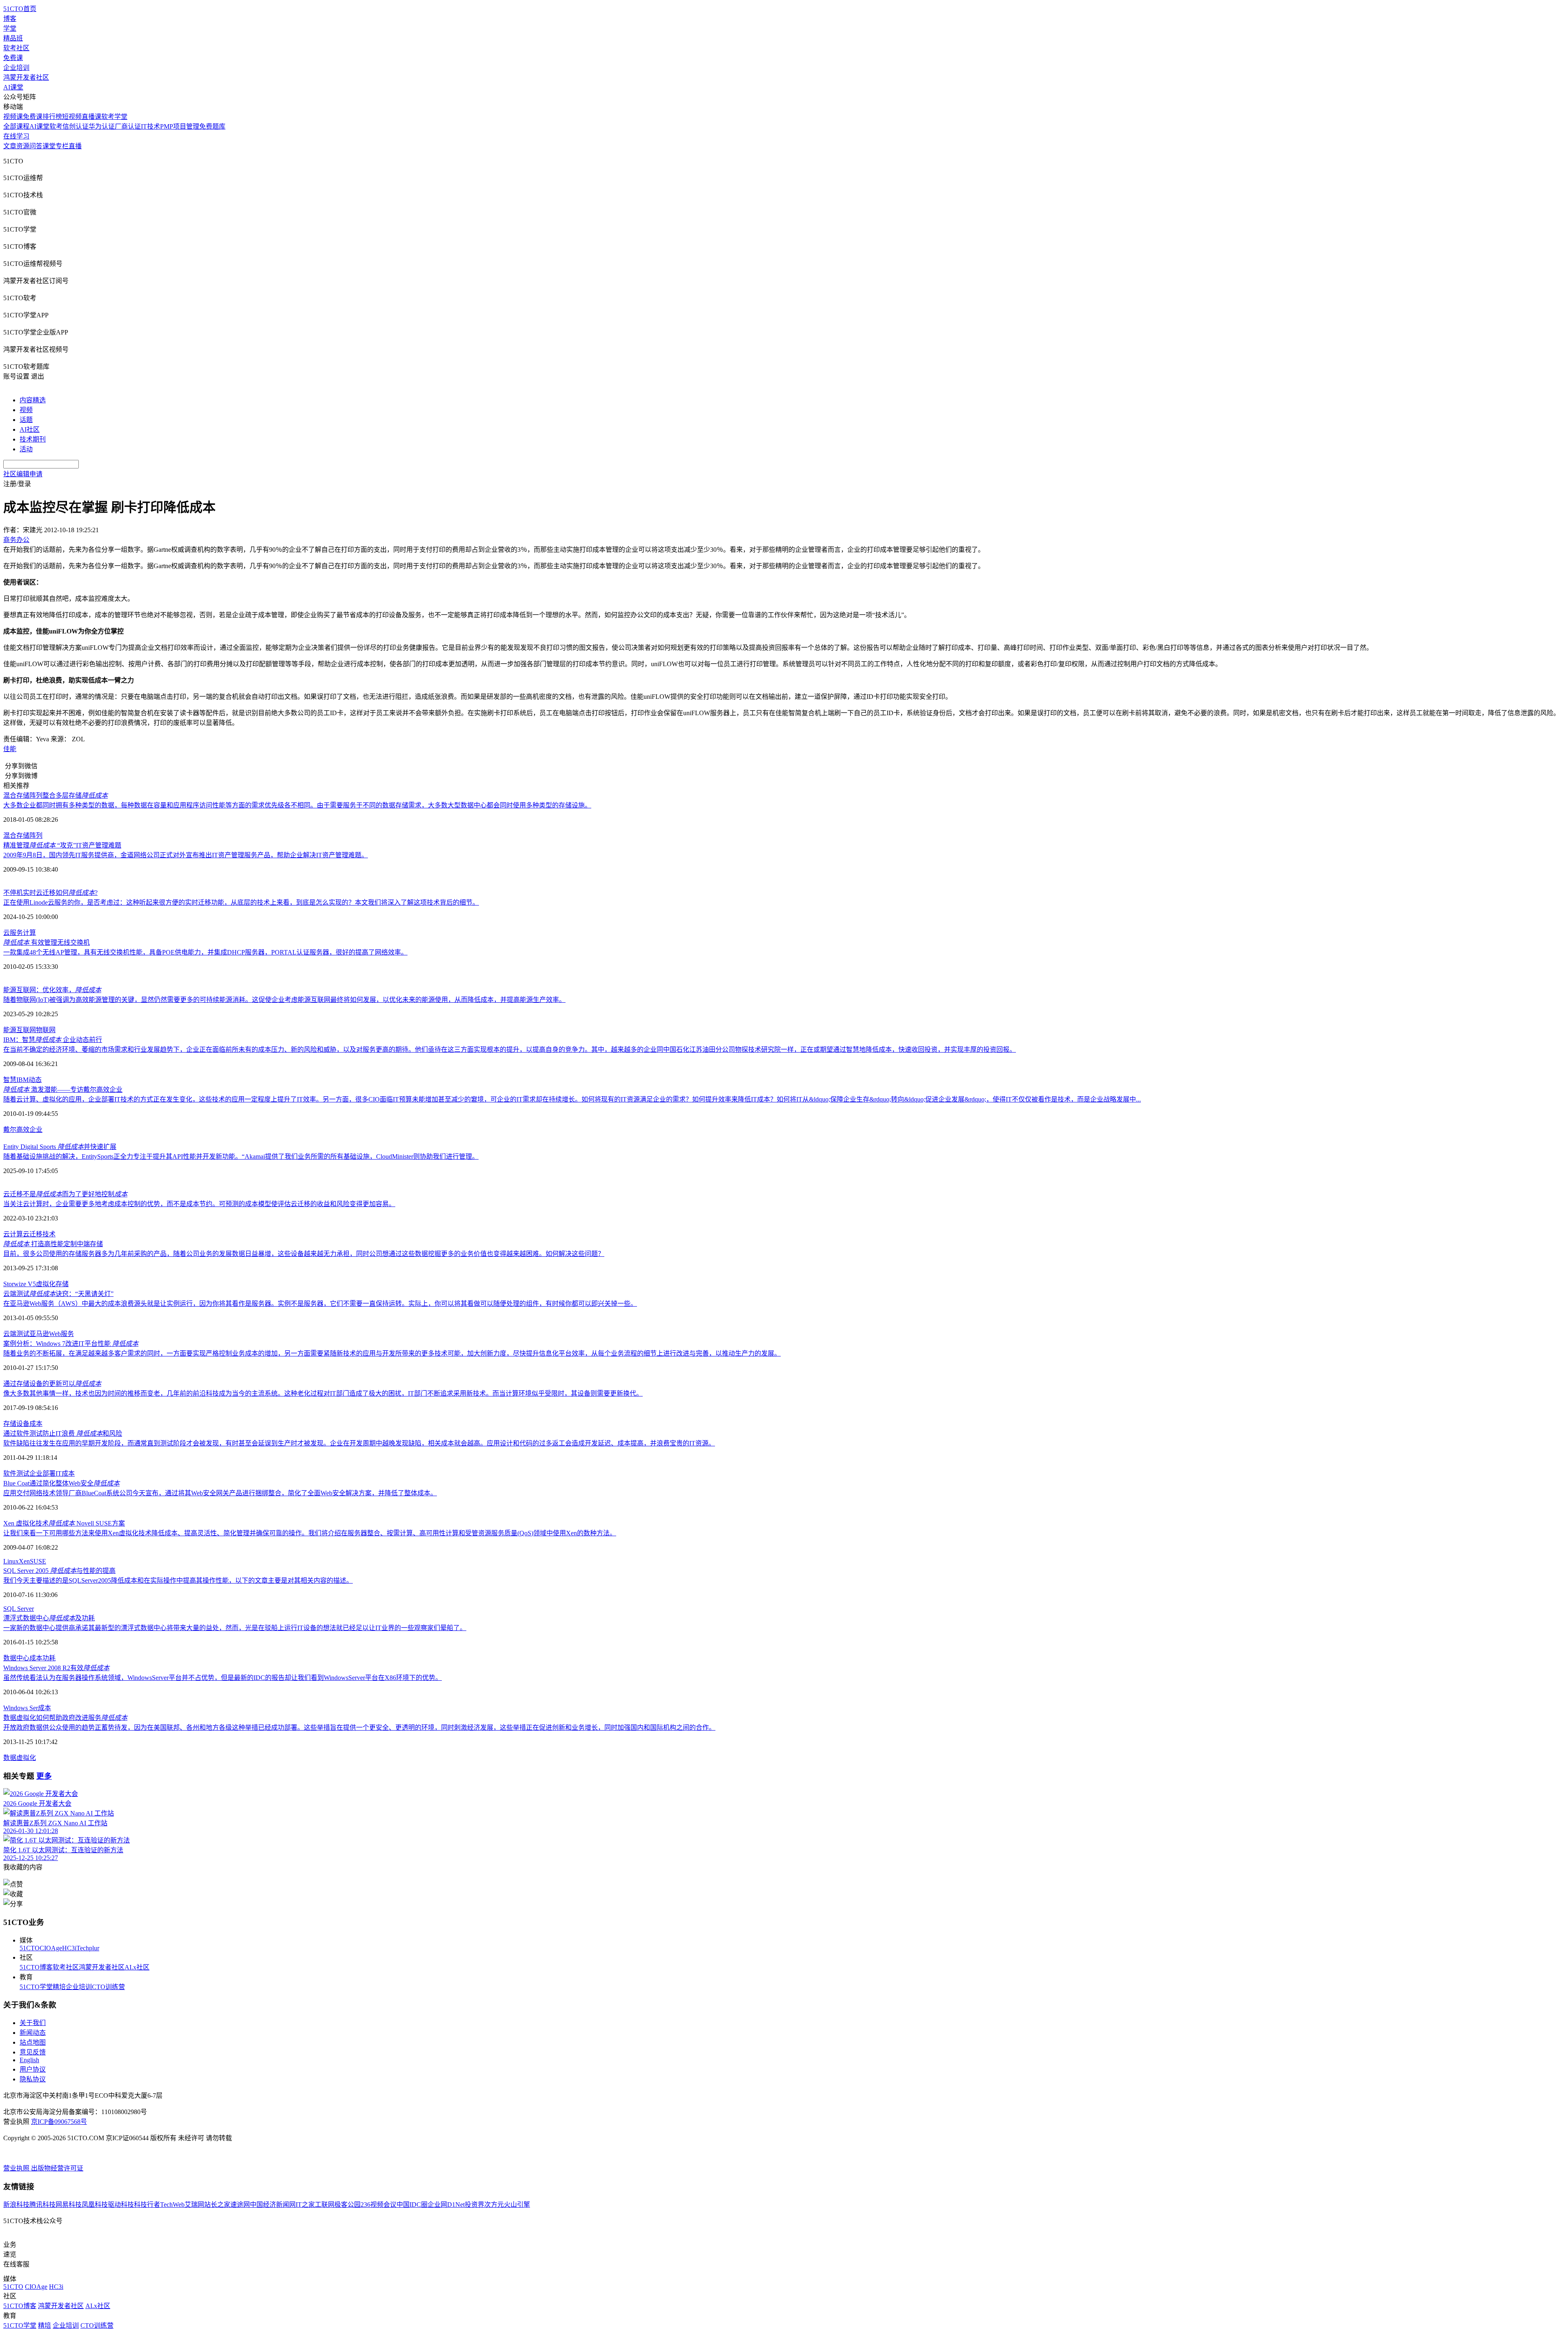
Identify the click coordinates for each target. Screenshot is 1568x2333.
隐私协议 (33, 2079)
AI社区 (30, 429)
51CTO (30, 1948)
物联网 (46, 1030)
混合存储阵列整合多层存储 (56, 795)
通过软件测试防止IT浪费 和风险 (63, 1433)
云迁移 (33, 1234)
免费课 (13, 58)
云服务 (13, 933)
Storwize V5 (20, 1284)
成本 (36, 1424)
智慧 (10, 1080)
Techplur (88, 1948)
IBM (22, 1080)
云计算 (13, 1234)
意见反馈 (33, 2052)
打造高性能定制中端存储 (53, 1244)
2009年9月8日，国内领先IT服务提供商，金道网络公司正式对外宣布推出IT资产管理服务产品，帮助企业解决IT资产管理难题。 (186, 855)
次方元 (494, 2205)
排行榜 (52, 117)
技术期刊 (33, 439)
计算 (29, 933)
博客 (10, 19)
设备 (23, 1424)
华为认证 (102, 126)
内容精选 (33, 400)
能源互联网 (20, 1030)
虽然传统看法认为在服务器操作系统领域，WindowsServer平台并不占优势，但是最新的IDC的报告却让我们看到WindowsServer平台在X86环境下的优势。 (223, 1678)
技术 (49, 1234)
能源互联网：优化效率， (52, 990)
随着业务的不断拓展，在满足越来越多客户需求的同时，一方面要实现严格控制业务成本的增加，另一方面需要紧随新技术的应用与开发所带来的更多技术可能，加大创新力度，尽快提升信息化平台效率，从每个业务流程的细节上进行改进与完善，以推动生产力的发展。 (392, 1353)
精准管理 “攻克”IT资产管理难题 (62, 845)
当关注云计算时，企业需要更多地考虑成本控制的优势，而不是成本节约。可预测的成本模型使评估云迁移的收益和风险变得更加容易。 (199, 1204)
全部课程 (16, 126)
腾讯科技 (42, 2205)
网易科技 (69, 2205)
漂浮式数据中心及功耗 (49, 1618)
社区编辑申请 (23, 474)
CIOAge (51, 1948)
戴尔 (10, 1130)
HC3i (69, 1948)
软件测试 (16, 1473)
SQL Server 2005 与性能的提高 (59, 1571)
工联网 (325, 2205)
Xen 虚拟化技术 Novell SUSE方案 (64, 1523)
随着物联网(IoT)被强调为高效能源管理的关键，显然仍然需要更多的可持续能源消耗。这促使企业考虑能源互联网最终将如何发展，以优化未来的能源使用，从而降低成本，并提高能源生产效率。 (284, 1000)
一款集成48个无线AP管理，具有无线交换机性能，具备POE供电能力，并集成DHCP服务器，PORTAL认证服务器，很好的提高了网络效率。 (205, 952)
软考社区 (16, 48)
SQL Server (19, 1609)
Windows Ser (21, 1708)
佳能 (10, 749)
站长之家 (217, 2205)
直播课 (91, 117)
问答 (36, 146)
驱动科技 (121, 2205)
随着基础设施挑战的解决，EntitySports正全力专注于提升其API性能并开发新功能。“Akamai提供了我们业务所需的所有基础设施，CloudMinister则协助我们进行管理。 (241, 1156)
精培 (59, 1987)
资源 (23, 146)
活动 (26, 449)
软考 (56, 126)
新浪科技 (16, 2205)
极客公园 (347, 2205)
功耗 (49, 1658)
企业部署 (42, 1473)
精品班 (13, 38)
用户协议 (33, 2069)
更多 (44, 1776)
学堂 (10, 28)
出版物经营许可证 (57, 2168)
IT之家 (305, 2205)
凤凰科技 (95, 2205)
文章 (10, 146)
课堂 (49, 146)
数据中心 (16, 1658)
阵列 (36, 835)
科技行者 (147, 2205)
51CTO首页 (20, 9)
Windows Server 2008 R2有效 (56, 1668)
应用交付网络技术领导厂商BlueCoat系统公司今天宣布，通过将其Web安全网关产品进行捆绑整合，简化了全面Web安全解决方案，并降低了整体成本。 (220, 1493)
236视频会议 (379, 2205)
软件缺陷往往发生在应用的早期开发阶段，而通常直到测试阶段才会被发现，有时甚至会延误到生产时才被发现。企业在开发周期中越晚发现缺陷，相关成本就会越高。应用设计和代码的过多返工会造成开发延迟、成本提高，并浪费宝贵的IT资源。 (359, 1443)
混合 (10, 835)
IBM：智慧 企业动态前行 (53, 1040)
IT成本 (65, 1473)
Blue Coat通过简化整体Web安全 (61, 1483)
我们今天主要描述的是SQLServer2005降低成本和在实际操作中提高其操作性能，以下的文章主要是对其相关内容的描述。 (178, 1580)
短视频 (72, 117)
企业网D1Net (446, 2205)
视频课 (13, 117)
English (29, 2060)
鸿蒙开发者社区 (26, 77)
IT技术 (150, 126)
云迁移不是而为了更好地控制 (65, 1194)
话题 (26, 420)
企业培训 (16, 68)
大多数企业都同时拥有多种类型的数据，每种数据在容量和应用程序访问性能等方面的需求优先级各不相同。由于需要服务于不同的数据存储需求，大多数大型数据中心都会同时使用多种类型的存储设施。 (297, 805)
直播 (75, 146)
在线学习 (16, 136)
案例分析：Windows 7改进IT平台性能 (71, 1344)
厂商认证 (128, 126)
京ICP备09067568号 (59, 2122)
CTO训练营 (108, 1987)
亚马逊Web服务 (52, 1334)
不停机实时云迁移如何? (50, 893)
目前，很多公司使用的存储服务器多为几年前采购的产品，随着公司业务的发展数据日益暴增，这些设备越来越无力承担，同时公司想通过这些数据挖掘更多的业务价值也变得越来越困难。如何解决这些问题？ (304, 1254)
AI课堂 (13, 87)
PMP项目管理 (180, 126)
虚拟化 (46, 1284)
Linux (11, 1561)
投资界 (474, 2205)
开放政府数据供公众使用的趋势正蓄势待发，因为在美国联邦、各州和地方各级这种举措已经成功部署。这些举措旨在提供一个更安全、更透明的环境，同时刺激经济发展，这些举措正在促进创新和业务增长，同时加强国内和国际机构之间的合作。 (359, 1727)
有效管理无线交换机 (47, 942)
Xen (24, 1561)
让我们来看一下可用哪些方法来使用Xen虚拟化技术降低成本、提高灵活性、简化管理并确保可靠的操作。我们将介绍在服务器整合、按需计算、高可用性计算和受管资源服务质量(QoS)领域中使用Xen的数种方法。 (310, 1533)
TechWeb (172, 2205)
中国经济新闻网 (273, 2205)
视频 (26, 410)
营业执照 (17, 2168)
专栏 (62, 146)
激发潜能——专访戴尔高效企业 (63, 1090)
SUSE (38, 1561)
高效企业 (29, 1130)
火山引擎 (517, 2205)
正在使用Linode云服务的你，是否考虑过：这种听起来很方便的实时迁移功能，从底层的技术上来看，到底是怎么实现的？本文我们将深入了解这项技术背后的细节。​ (241, 902)
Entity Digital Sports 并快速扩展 (60, 1147)
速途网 (240, 2205)
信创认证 (76, 126)
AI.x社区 (137, 1967)
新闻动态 (33, 2033)
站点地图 (33, 2042)
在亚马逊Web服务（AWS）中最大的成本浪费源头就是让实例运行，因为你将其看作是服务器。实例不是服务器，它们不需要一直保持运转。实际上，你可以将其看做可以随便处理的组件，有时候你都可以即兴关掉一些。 (320, 1304)
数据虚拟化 (20, 1758)
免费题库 (212, 126)
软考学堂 (114, 117)
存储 (23, 835)
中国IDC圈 (412, 2205)
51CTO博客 (36, 1967)
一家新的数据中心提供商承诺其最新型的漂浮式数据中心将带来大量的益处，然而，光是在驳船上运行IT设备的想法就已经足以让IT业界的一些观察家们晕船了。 (235, 1628)
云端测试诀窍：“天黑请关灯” (58, 1294)
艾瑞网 (194, 2205)
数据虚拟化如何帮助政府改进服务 (65, 1718)
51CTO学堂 (36, 1987)
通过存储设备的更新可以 (52, 1384)
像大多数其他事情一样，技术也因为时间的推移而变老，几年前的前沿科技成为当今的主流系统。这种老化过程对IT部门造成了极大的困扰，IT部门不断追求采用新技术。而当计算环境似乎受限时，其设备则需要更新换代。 (323, 1393)
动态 (35, 1080)
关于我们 (33, 2023)
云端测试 (16, 1334)
